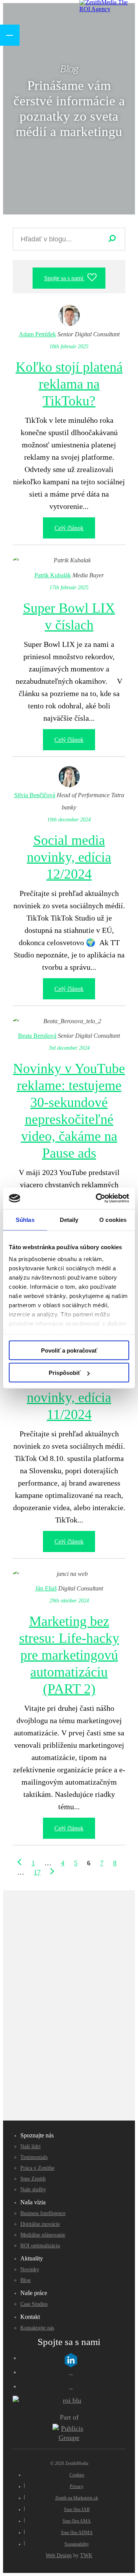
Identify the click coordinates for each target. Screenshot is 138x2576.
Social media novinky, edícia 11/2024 (69, 1398)
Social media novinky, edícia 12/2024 (69, 857)
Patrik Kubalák (53, 575)
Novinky (30, 2269)
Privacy (77, 2486)
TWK (86, 2555)
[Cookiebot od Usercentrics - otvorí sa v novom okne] (97, 1198)
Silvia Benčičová (35, 795)
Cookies (77, 2475)
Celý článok (69, 528)
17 (37, 1872)
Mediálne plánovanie (43, 2235)
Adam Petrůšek (37, 334)
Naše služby (33, 2190)
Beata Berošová (37, 1036)
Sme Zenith (33, 2179)
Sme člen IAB (77, 2510)
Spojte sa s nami (64, 278)
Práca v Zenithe (37, 2168)
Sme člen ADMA (77, 2533)
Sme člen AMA (77, 2521)
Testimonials (34, 2157)
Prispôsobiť (65, 1373)
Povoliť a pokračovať (69, 1350)
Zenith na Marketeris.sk (77, 2498)
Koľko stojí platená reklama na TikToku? (69, 384)
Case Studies (34, 2304)
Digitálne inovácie (40, 2224)
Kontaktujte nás (37, 2328)
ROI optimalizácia (40, 2246)
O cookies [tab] (113, 1219)
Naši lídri (30, 2146)
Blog (25, 2280)
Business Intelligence (43, 2213)
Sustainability (77, 2544)
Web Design (59, 2555)
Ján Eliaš (46, 1588)
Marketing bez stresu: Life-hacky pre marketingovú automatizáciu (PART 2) (69, 1655)
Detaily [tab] (69, 1219)
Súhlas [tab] (25, 1219)
